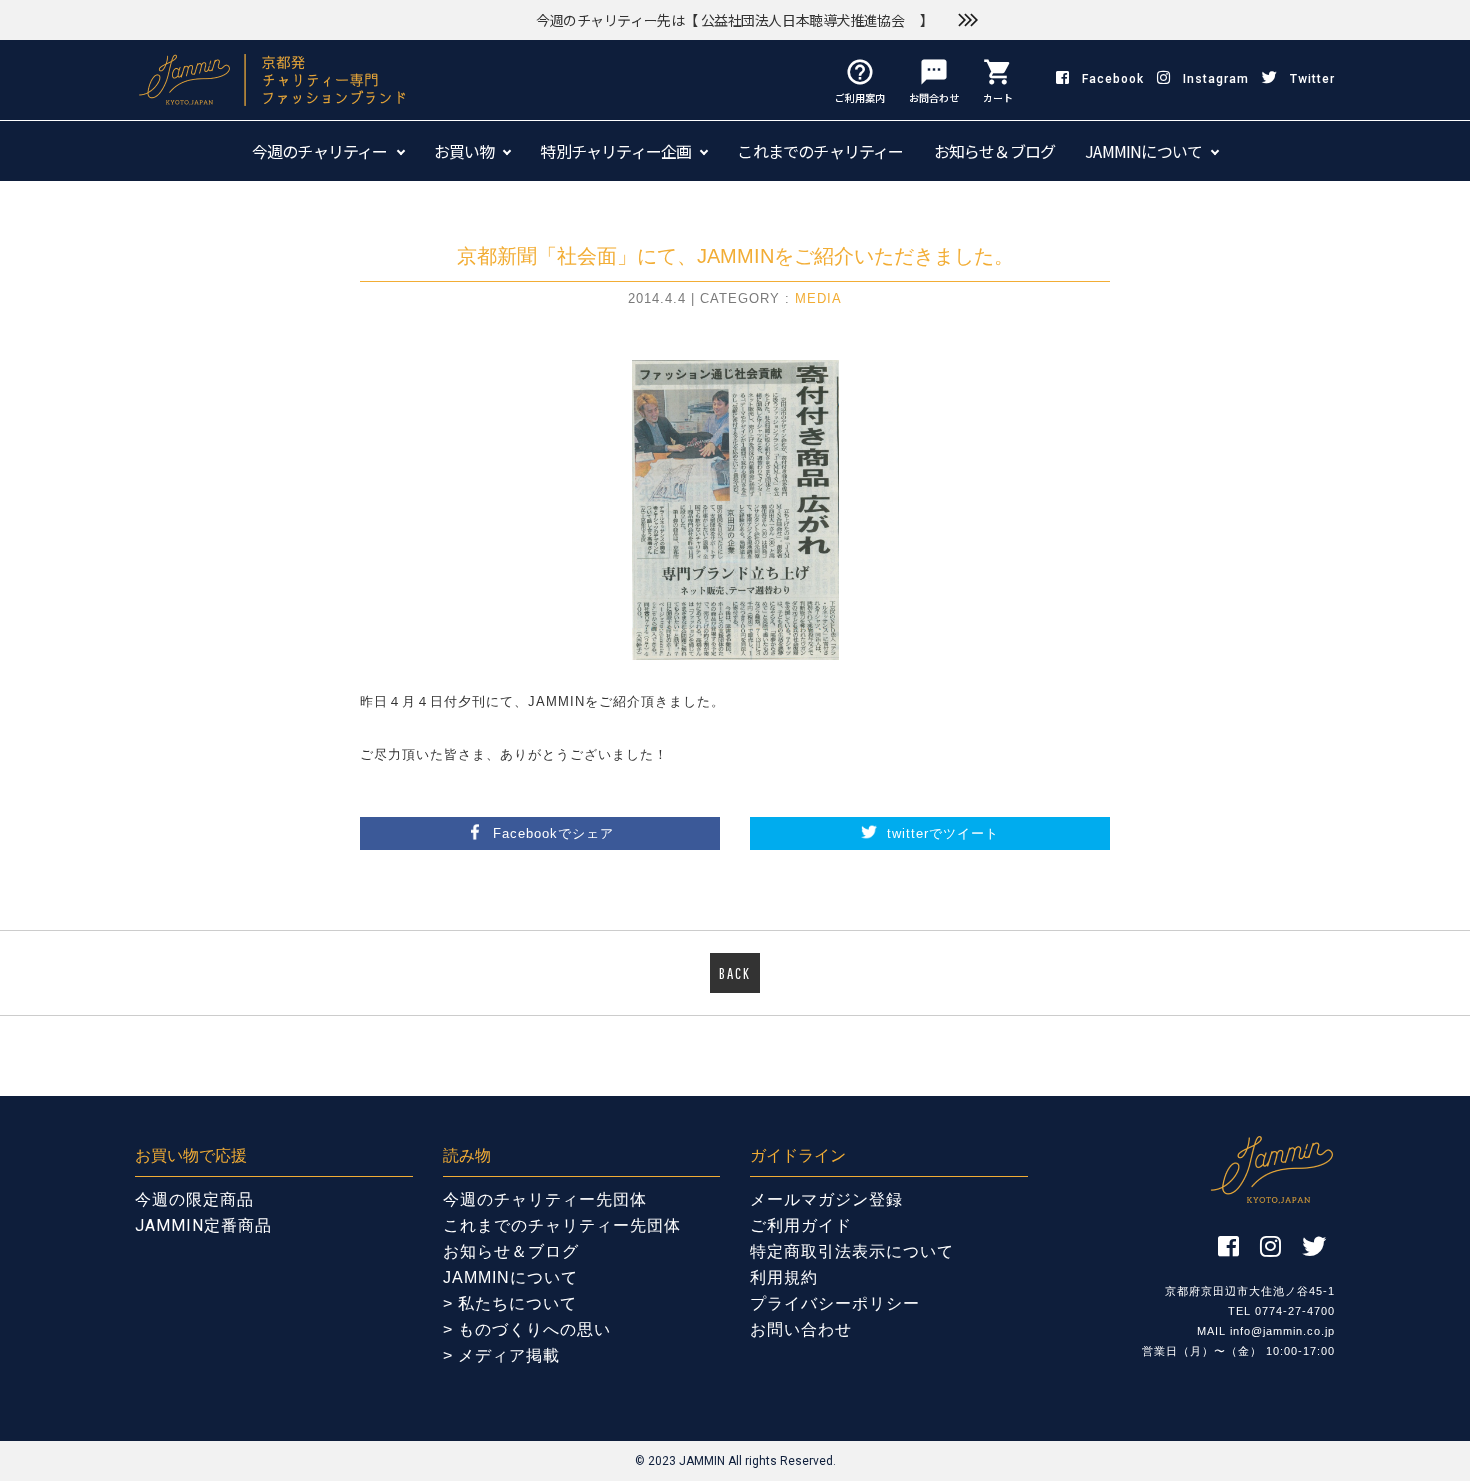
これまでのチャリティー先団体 (562, 1225)
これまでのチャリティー (820, 151)
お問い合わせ (801, 1329)
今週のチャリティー (320, 151)
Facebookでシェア (553, 833)
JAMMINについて (1143, 151)
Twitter (1312, 79)
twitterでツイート (943, 833)
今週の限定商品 (194, 1199)
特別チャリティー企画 (615, 151)
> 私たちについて (510, 1303)
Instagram (1216, 79)
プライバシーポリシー (835, 1303)
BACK (735, 973)
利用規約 (784, 1277)
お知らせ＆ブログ (995, 151)
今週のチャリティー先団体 (545, 1199)
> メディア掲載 (501, 1355)
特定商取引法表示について (852, 1251)
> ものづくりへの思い (527, 1329)
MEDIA (818, 298)
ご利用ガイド (801, 1225)
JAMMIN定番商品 (203, 1225)
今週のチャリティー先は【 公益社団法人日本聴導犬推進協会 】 (735, 20)
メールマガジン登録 (826, 1199)
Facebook (1113, 79)
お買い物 (464, 151)
